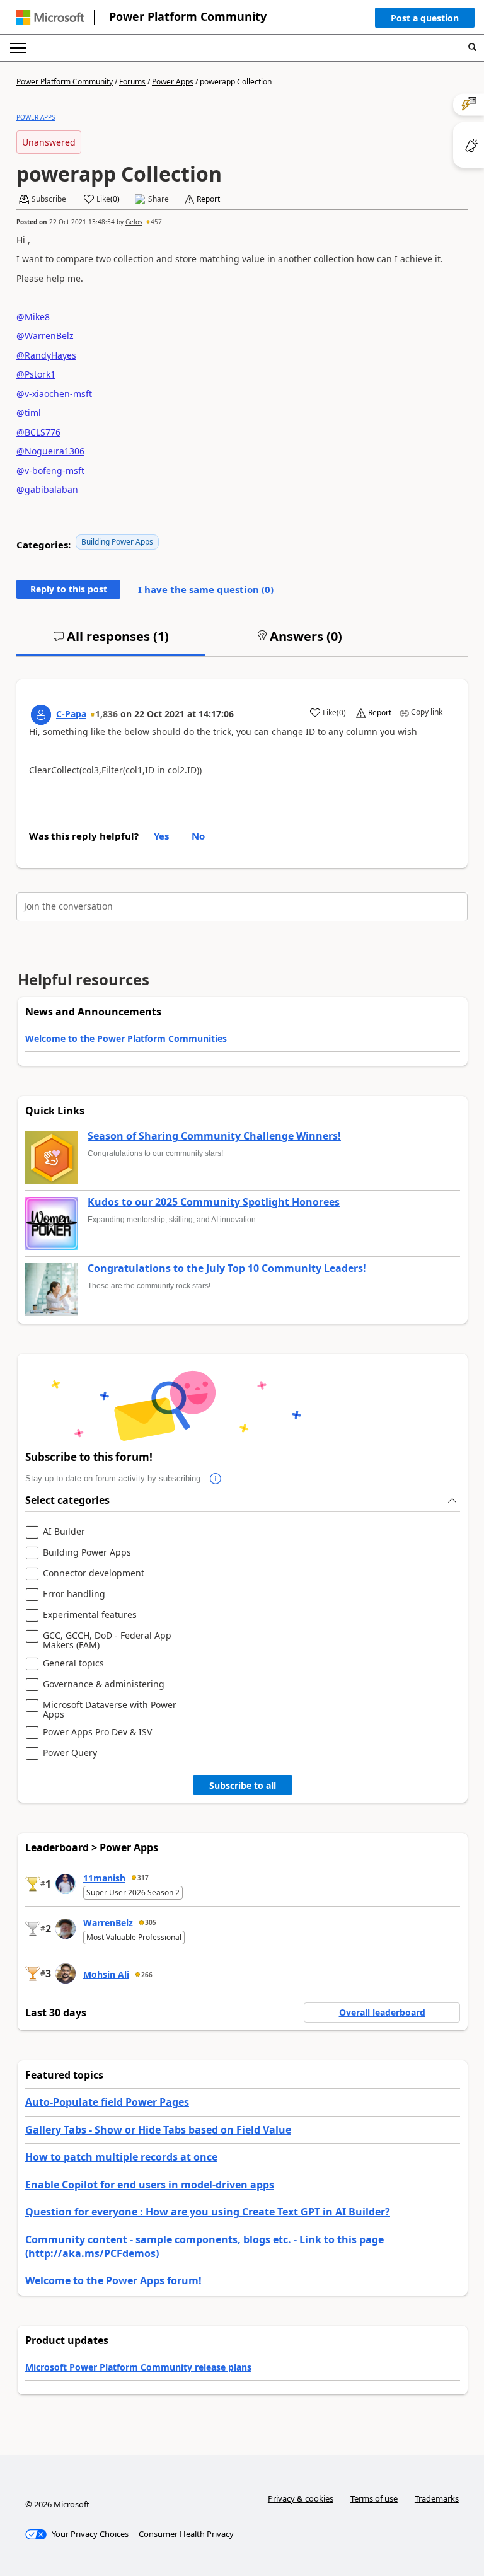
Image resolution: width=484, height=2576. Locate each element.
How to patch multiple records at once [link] (121, 2157)
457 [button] (156, 222)
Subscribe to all (243, 1785)
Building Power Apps (117, 542)
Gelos (134, 222)
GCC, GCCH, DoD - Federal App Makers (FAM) (107, 1640)
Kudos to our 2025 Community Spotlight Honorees (214, 1203)
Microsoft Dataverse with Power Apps (110, 1710)
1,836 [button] (107, 714)
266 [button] (147, 1975)
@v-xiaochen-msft (54, 394)
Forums (132, 82)
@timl (29, 413)
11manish (104, 1878)
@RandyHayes (46, 355)
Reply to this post (69, 589)
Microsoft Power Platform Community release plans (138, 2367)
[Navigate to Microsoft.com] (50, 17)
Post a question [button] (425, 18)
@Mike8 (33, 317)
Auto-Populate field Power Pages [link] (107, 2102)
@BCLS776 (38, 432)
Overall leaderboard (382, 2012)
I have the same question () (206, 589)
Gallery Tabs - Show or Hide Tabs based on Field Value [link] (158, 2130)
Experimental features (90, 1615)
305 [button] (151, 1922)
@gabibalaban (47, 489)
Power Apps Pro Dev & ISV (97, 1732)
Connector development (94, 1574)
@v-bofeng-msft (50, 471)
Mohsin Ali (106, 1974)
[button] (425, 21)
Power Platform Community (188, 16)
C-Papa (71, 714)
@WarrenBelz (45, 336)
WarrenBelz (108, 1923)
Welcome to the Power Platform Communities (126, 1038)
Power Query (70, 1753)
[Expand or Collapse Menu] (18, 48)
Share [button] (158, 199)
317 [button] (143, 1878)
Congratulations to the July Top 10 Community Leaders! (227, 1269)
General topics (73, 1664)
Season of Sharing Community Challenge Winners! (214, 1136)
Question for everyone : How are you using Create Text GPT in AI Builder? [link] (208, 2212)
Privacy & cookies (301, 2498)
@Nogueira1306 (50, 451)
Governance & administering (104, 1684)
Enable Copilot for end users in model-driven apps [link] (150, 2185)
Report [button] (208, 199)
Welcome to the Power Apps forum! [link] (113, 2280)
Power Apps (173, 82)
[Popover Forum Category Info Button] (216, 1479)
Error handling (74, 1594)
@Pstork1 (36, 374)
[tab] (111, 642)
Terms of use (374, 2498)
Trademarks (437, 2498)
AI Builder (64, 1532)
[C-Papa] (41, 715)
